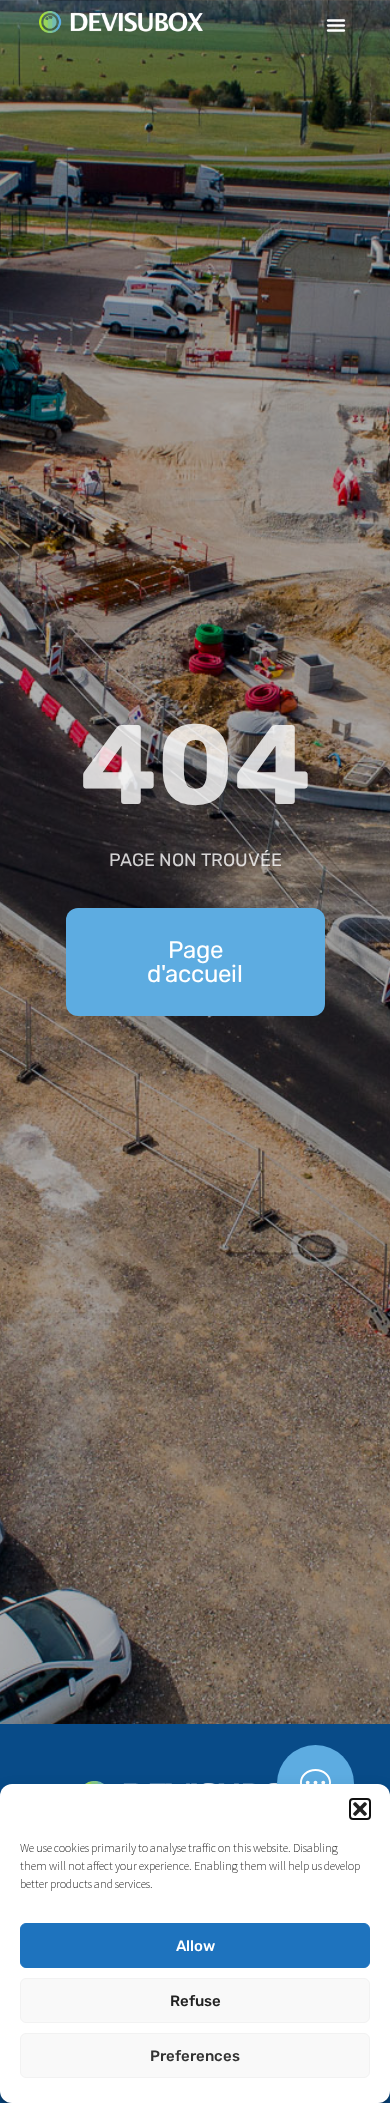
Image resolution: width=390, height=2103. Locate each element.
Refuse (195, 2001)
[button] (360, 1809)
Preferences (195, 2056)
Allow (195, 1946)
